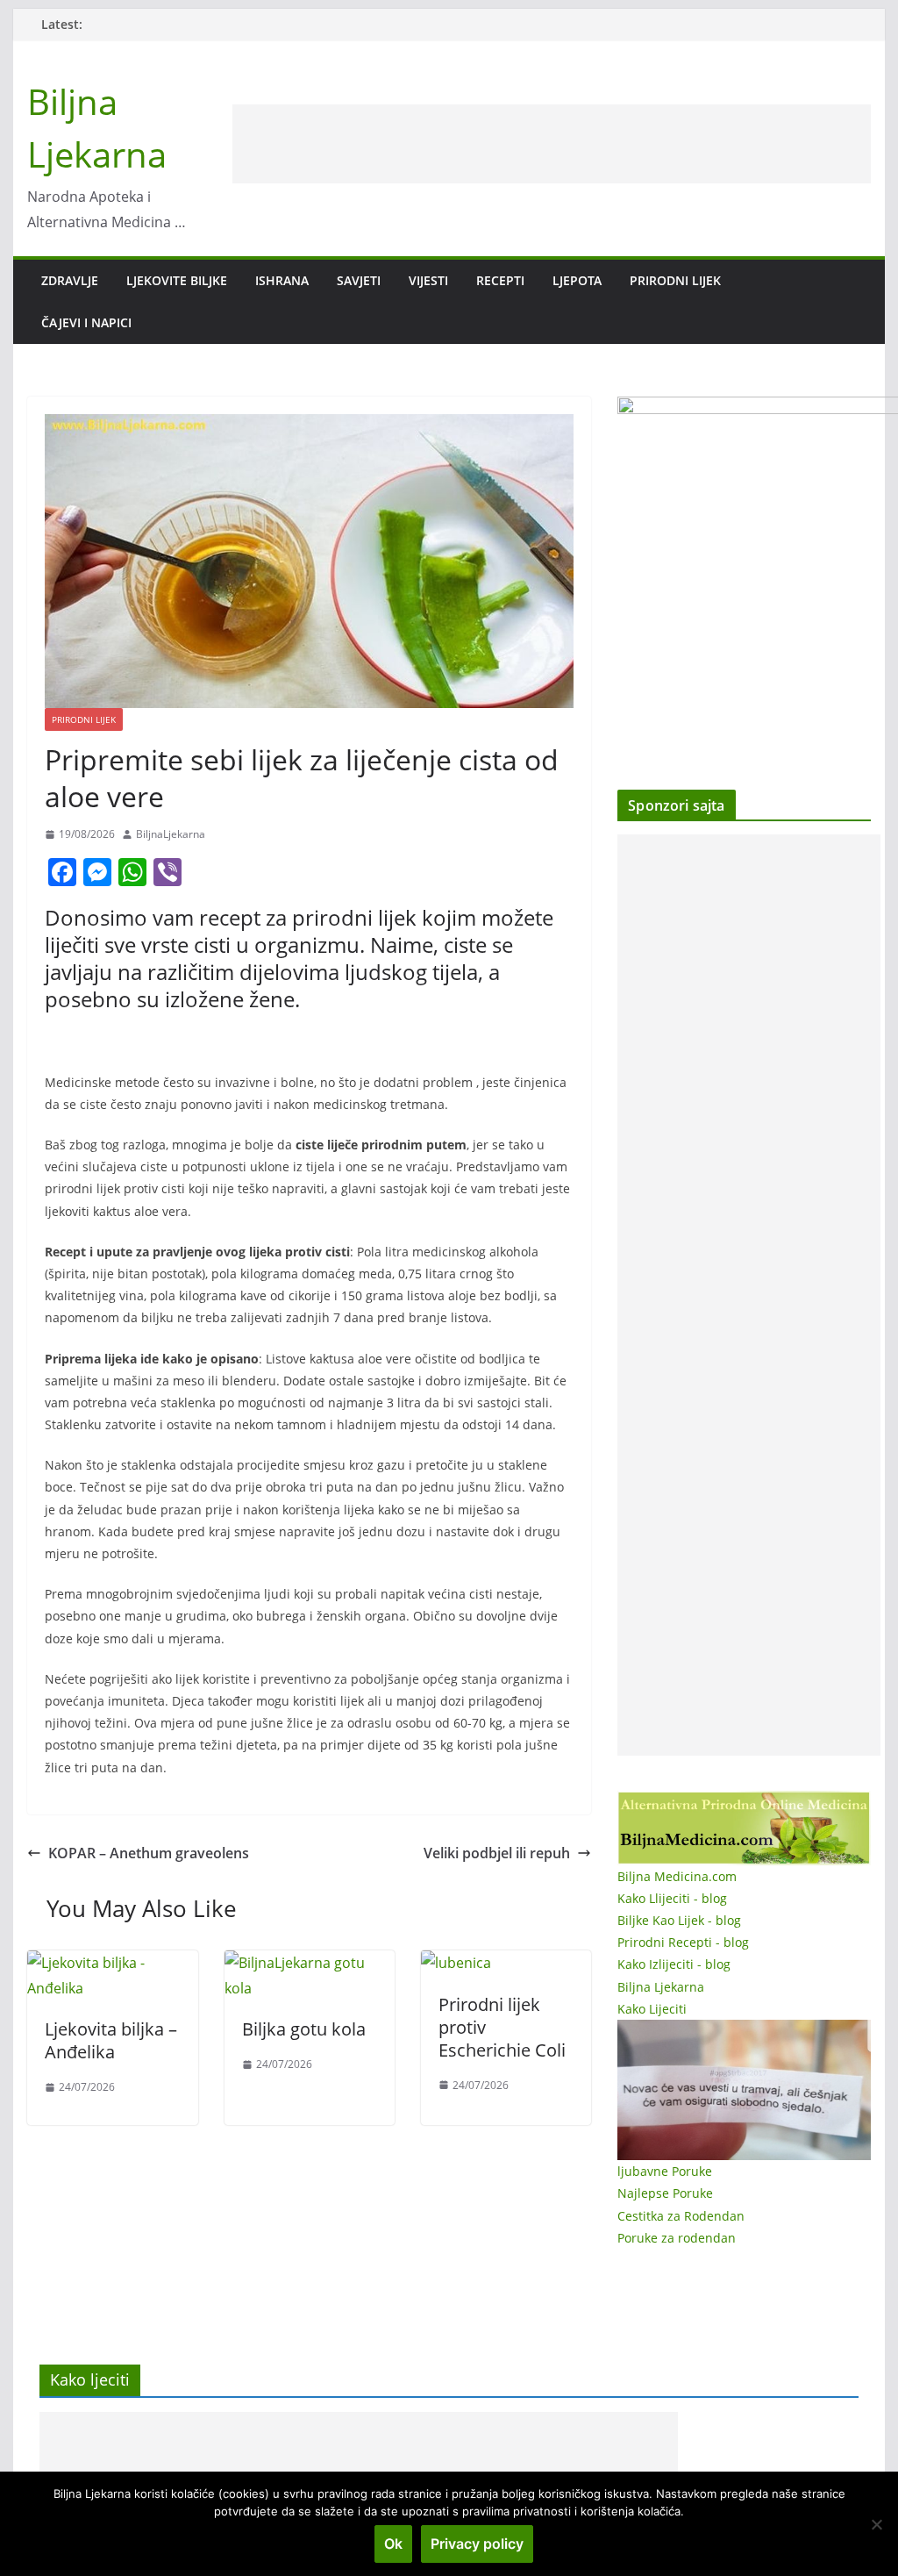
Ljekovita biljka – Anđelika (111, 2040)
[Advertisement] (552, 144)
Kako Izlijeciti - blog (674, 1964)
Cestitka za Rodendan (681, 2216)
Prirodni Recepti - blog (683, 1942)
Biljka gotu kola (304, 2029)
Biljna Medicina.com (677, 1876)
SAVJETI (359, 280)
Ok (393, 2544)
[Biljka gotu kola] (310, 1963)
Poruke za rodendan (677, 2238)
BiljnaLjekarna (171, 834)
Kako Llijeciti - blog (672, 1898)
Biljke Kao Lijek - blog (679, 1920)
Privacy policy (477, 2544)
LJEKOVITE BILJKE (177, 280)
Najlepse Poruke (665, 2193)
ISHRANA (282, 280)
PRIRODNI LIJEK (675, 280)
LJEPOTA (577, 280)
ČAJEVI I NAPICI (86, 322)
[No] (876, 2524)
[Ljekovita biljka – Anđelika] (112, 1963)
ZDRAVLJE (70, 280)
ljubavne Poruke (665, 2171)
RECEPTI (500, 280)
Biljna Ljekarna (661, 1987)
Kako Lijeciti (652, 2009)
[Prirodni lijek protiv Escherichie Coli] (456, 1963)
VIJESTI (428, 280)
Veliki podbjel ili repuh (497, 1853)
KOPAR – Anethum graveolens (149, 1853)
